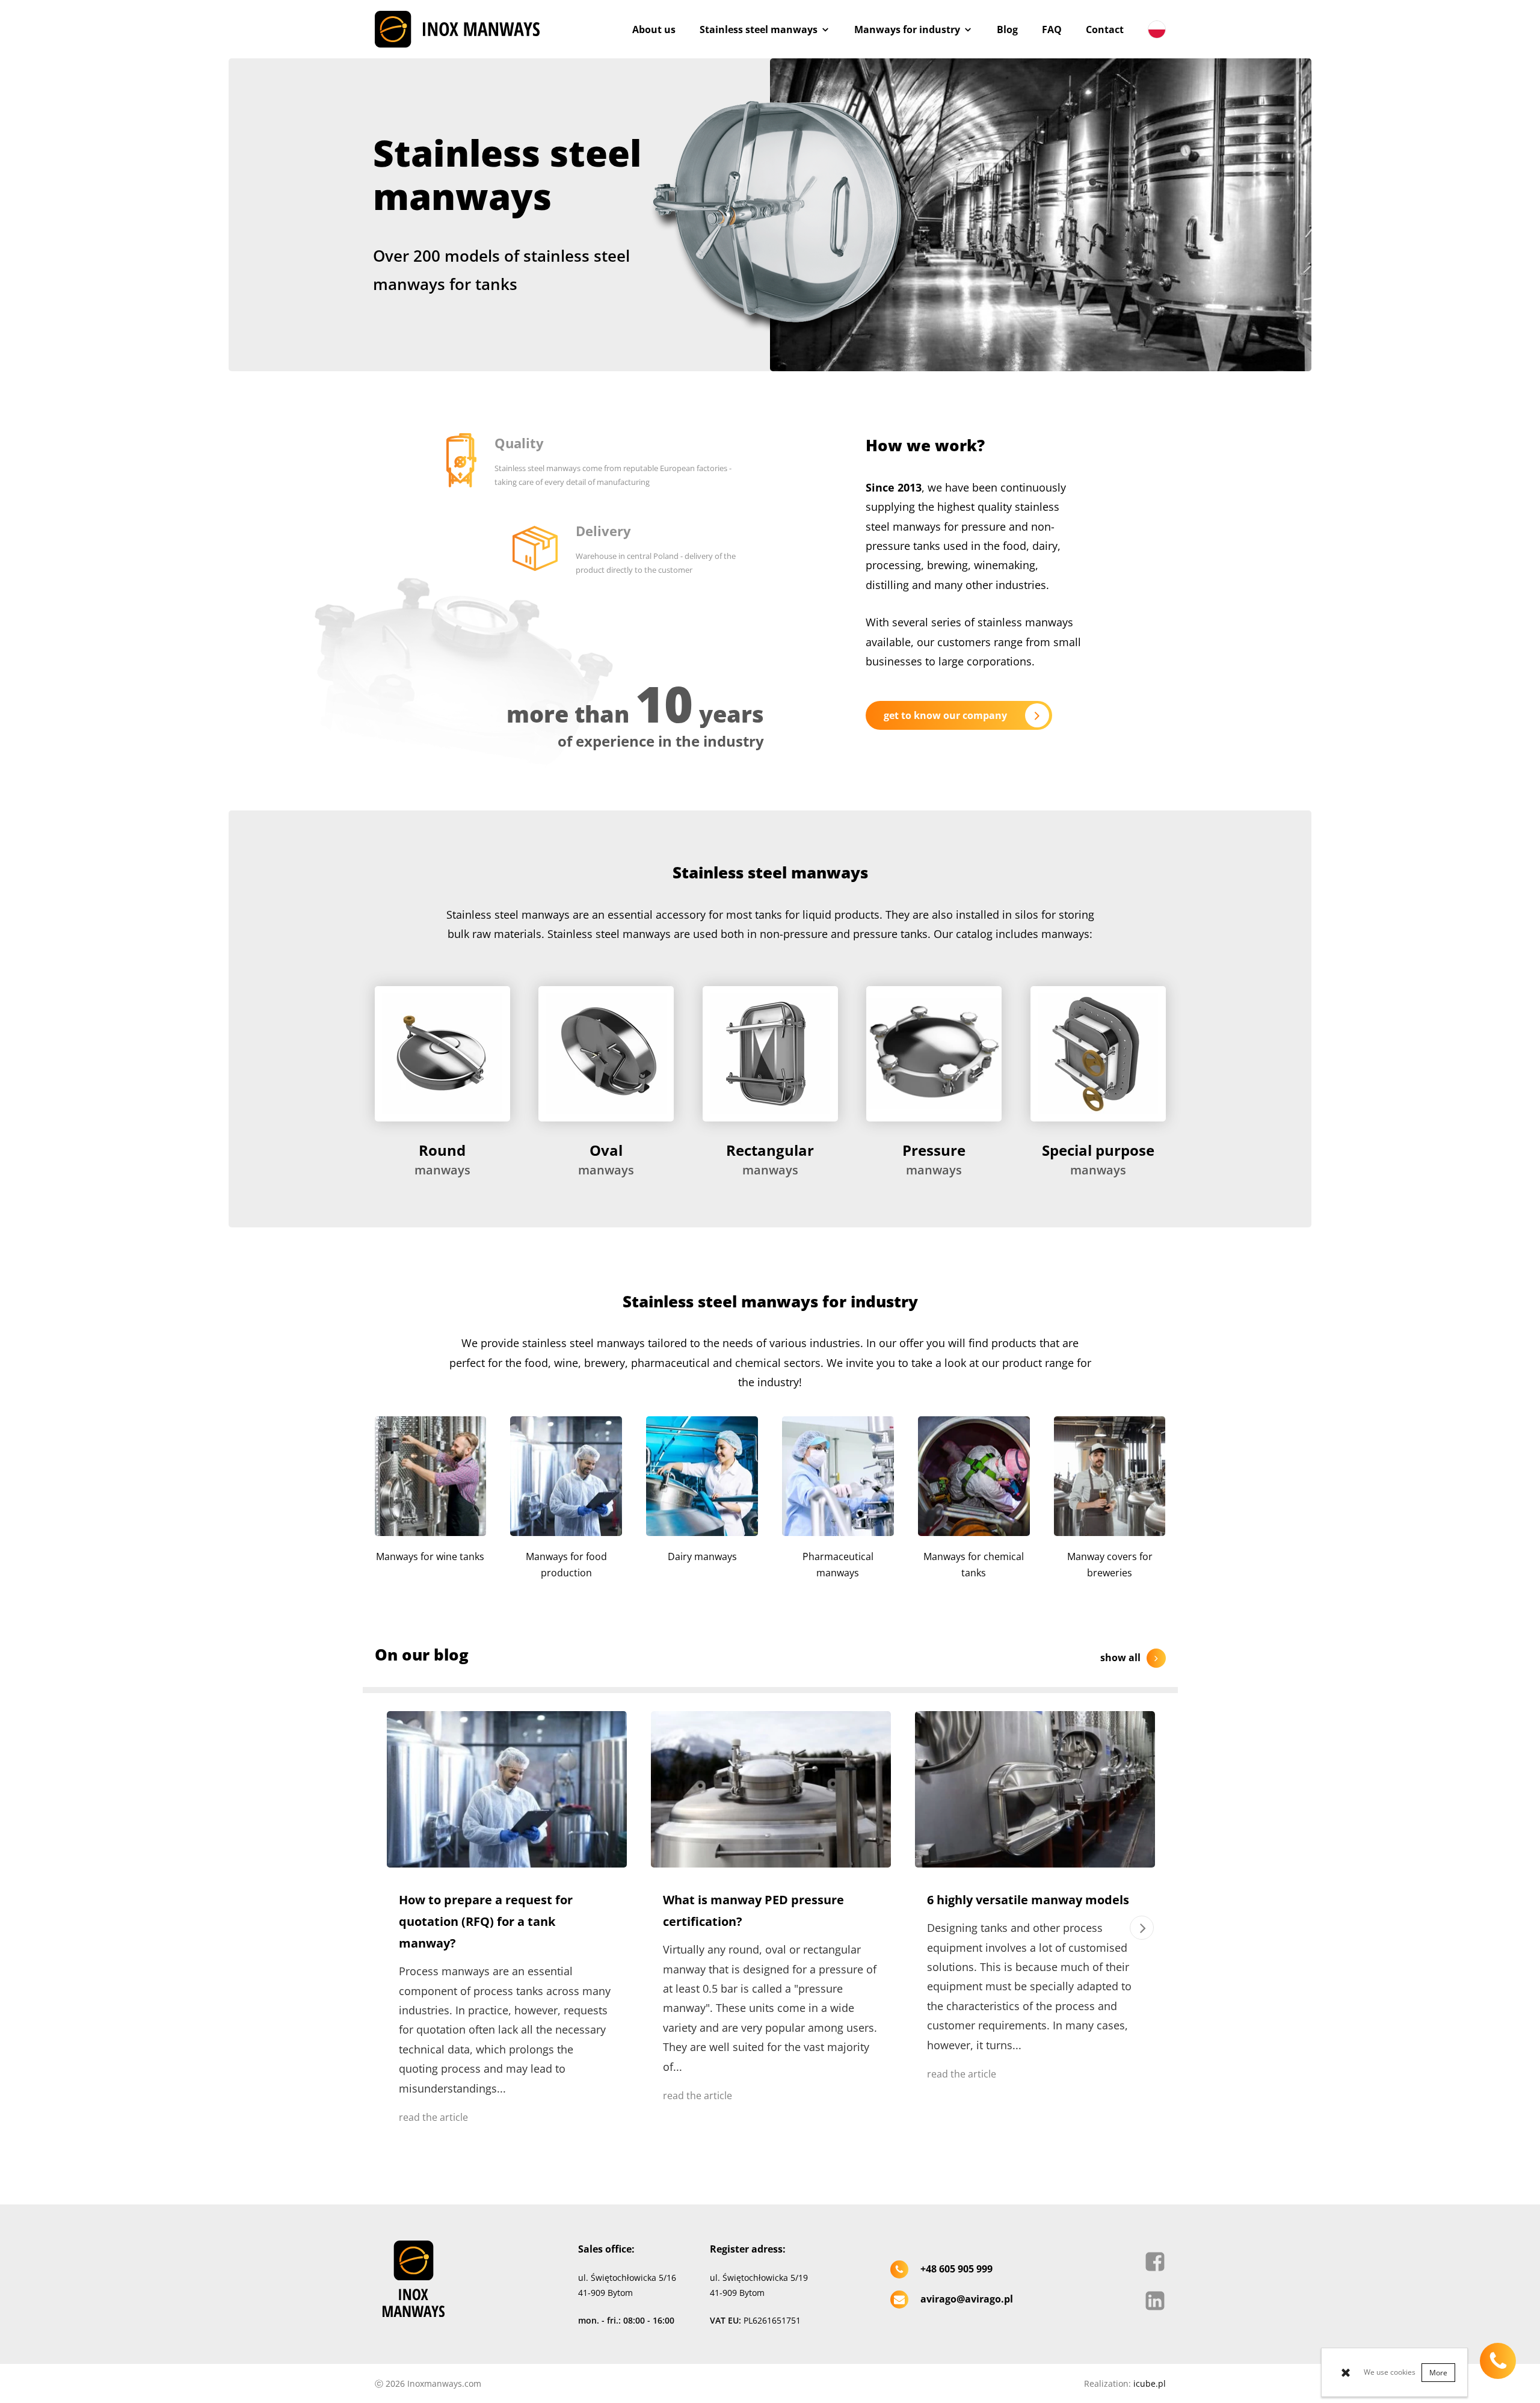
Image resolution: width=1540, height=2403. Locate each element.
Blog (1007, 29)
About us (654, 29)
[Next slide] (1142, 1928)
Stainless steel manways (759, 29)
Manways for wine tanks (430, 1556)
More (1438, 2373)
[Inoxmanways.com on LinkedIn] (1155, 2304)
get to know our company (945, 715)
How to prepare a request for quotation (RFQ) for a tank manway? (486, 1921)
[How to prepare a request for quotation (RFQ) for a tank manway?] (507, 1789)
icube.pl (1150, 2383)
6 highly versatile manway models (1028, 1900)
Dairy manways (702, 1556)
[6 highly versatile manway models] (1035, 1789)
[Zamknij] (1352, 2372)
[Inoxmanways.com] (457, 29)
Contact (1105, 29)
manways (442, 1159)
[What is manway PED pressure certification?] (771, 1789)
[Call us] (1498, 2361)
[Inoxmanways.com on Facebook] (1155, 2265)
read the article (433, 2117)
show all (1120, 1658)
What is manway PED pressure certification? (753, 1911)
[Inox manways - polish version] (1151, 29)
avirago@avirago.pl (967, 2299)
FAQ (1052, 29)
